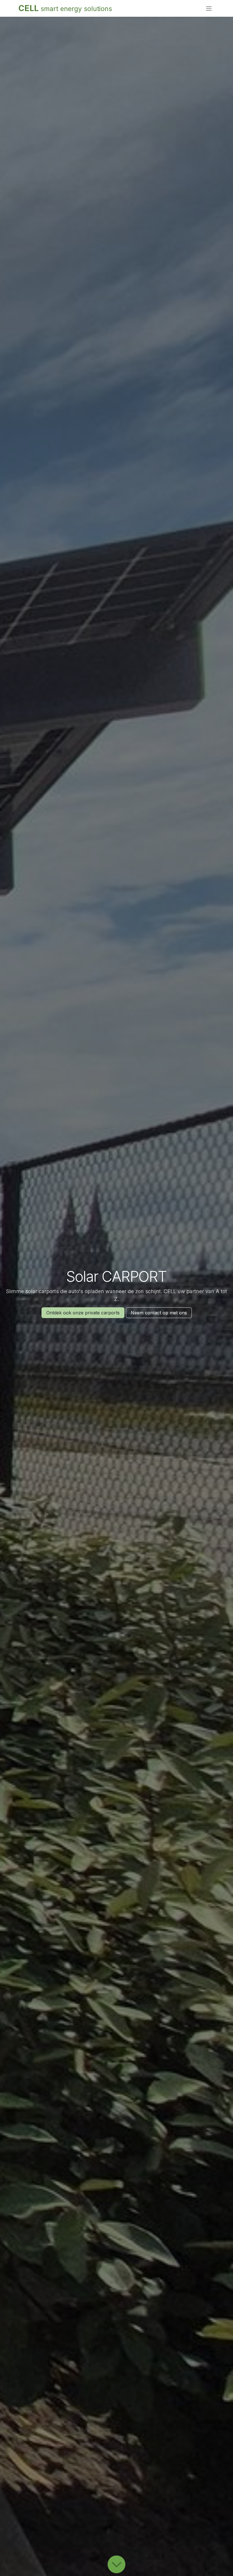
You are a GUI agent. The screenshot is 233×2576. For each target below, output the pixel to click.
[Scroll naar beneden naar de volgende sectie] (117, 2565)
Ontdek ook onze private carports (83, 1313)
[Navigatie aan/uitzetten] (209, 9)
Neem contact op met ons (159, 1313)
